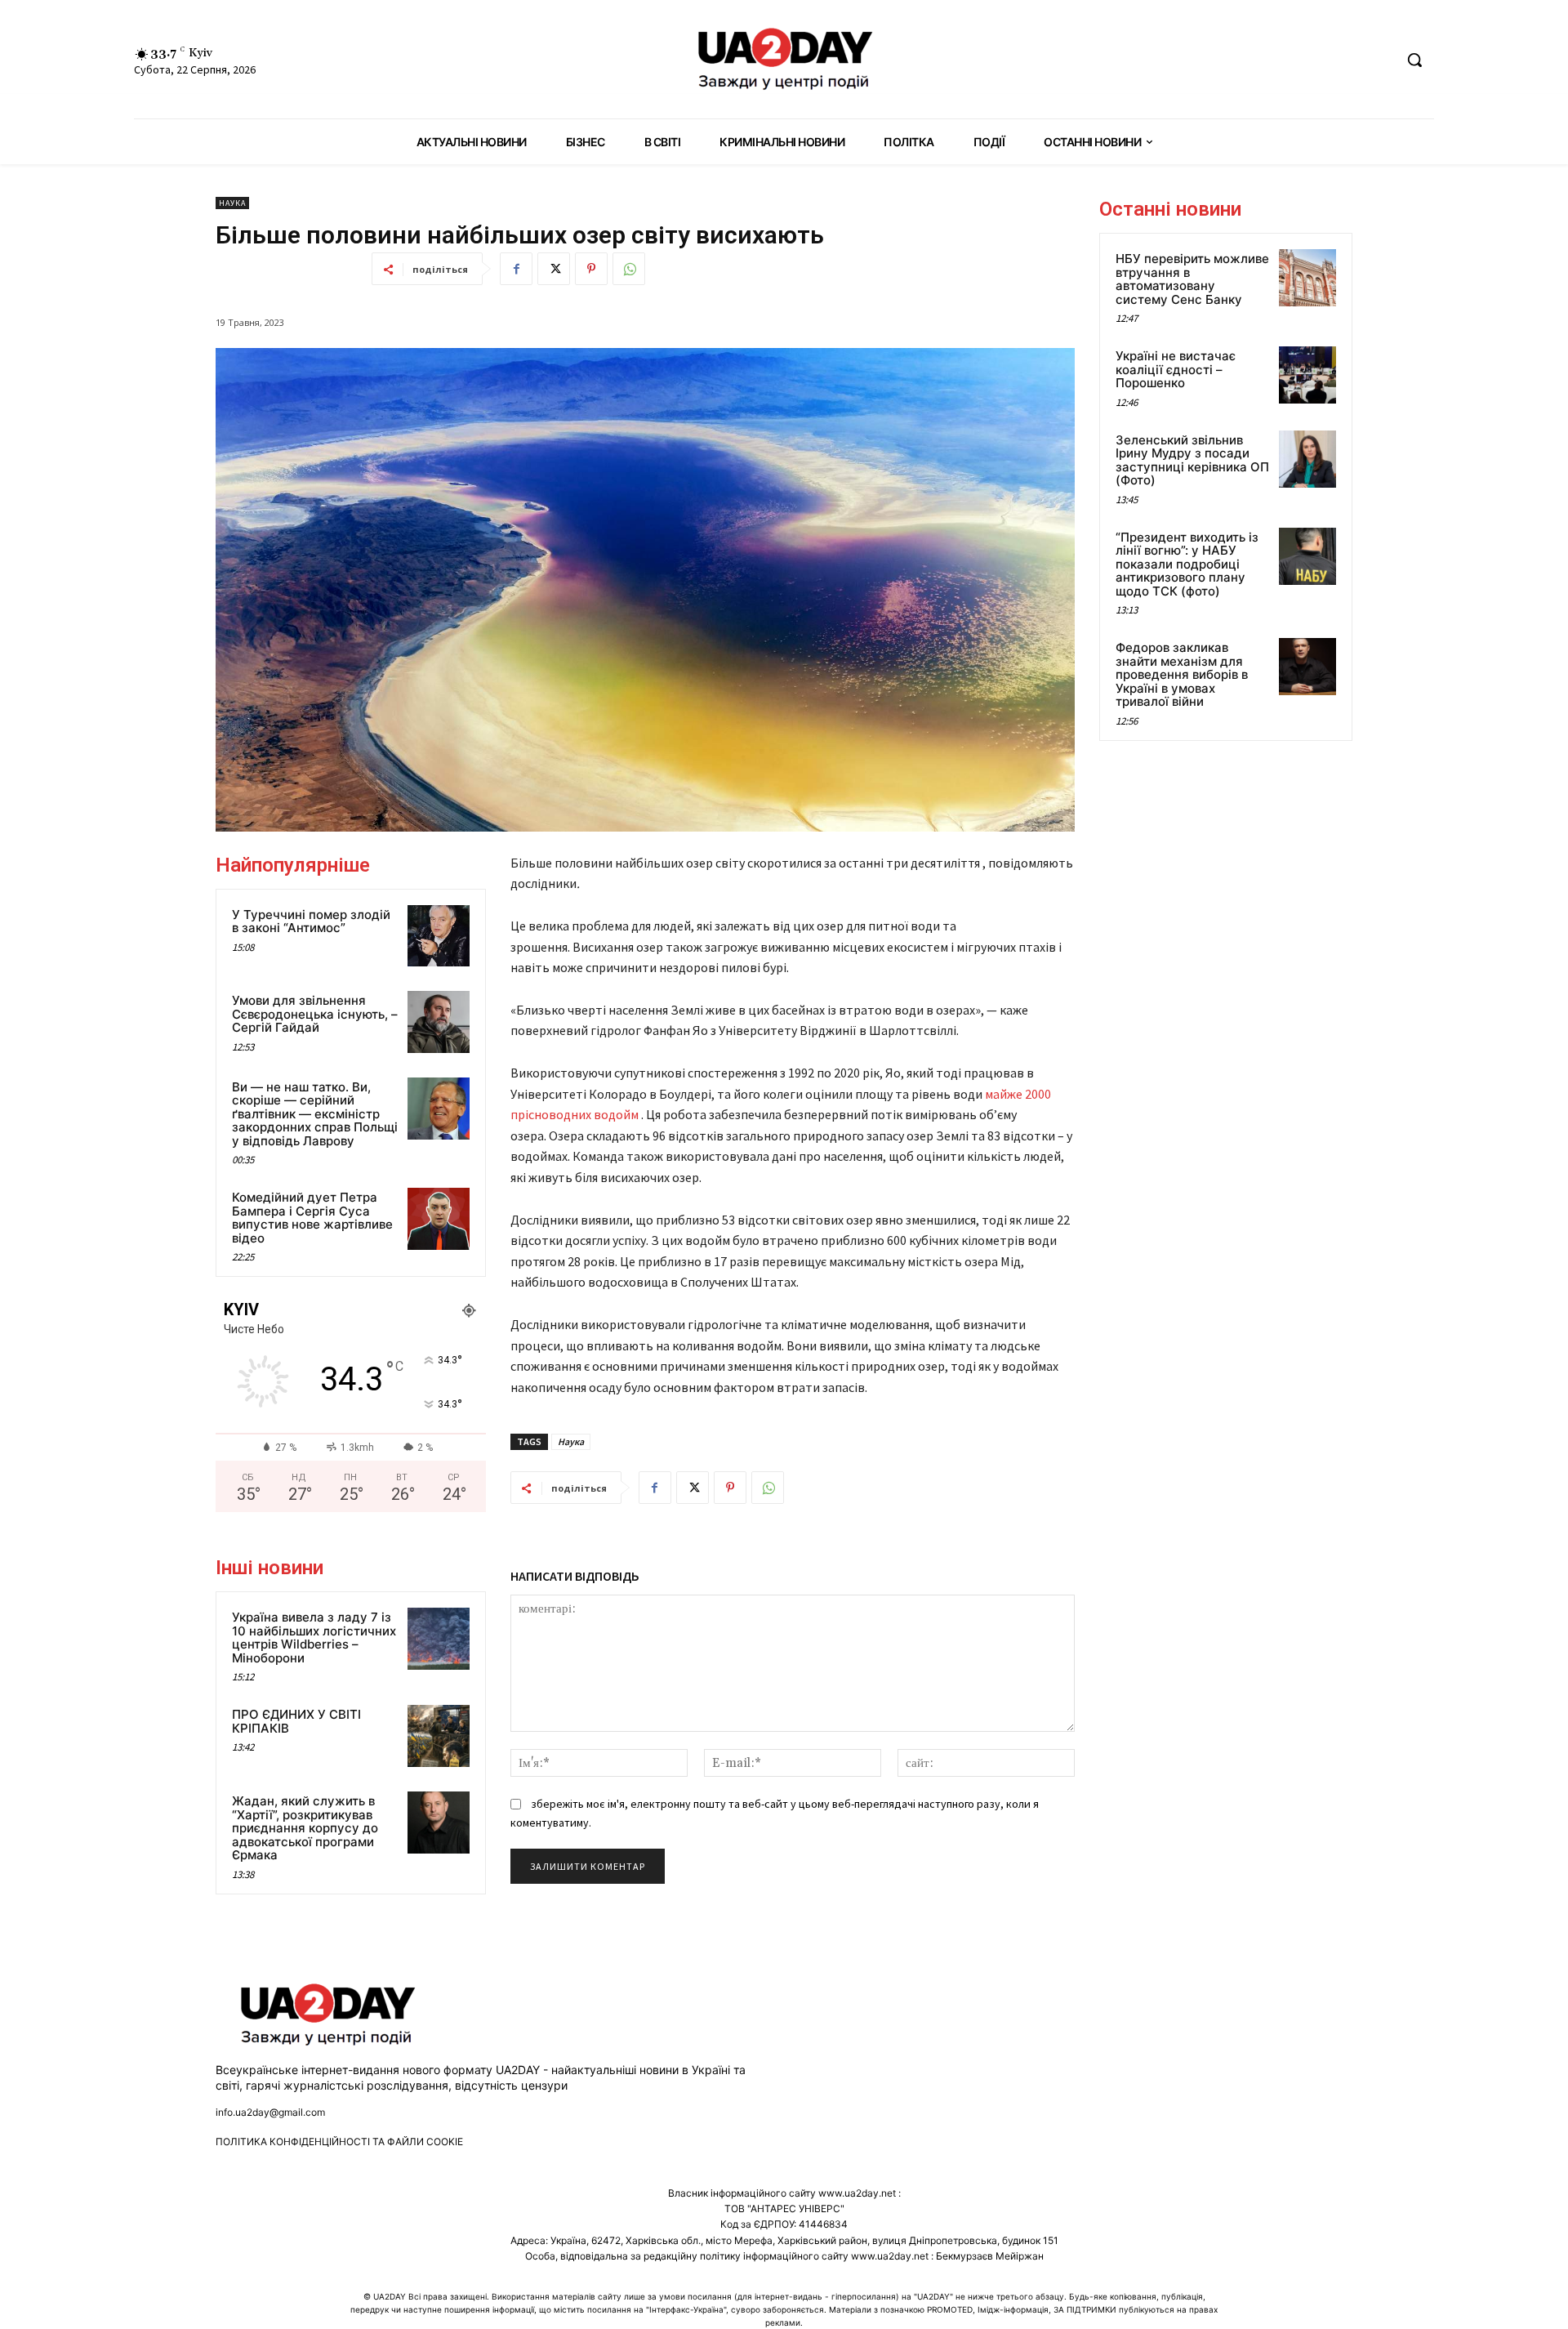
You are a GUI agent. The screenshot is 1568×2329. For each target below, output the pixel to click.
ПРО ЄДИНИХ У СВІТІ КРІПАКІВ (296, 1721)
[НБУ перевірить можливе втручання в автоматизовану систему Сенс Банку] (1307, 278)
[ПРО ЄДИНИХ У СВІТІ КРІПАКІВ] (439, 1736)
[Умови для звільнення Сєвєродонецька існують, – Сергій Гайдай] (439, 1022)
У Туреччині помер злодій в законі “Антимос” (311, 921)
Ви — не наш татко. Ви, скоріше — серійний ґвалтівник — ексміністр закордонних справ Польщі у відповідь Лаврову (315, 1114)
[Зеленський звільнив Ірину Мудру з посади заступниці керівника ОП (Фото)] (1307, 459)
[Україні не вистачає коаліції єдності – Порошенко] (1307, 375)
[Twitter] (554, 269)
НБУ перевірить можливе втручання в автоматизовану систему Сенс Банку (1192, 279)
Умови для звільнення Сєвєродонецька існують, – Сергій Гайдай (315, 1014)
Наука (232, 203)
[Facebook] (516, 269)
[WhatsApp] (629, 269)
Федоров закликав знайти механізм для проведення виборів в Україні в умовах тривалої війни (1182, 674)
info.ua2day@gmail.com (270, 2112)
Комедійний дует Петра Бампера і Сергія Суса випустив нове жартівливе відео (312, 1218)
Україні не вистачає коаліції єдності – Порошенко (1176, 369)
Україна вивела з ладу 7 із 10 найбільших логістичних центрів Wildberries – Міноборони (314, 1637)
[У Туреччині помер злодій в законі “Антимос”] (439, 936)
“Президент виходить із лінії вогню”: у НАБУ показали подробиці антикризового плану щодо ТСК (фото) (1187, 564)
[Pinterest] (591, 269)
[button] (1414, 60)
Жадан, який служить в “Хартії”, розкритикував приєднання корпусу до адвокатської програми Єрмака (305, 1828)
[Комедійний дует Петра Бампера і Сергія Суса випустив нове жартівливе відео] (439, 1219)
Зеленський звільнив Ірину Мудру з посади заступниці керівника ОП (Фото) (1192, 460)
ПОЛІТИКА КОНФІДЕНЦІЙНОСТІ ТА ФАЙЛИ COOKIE (339, 2142)
